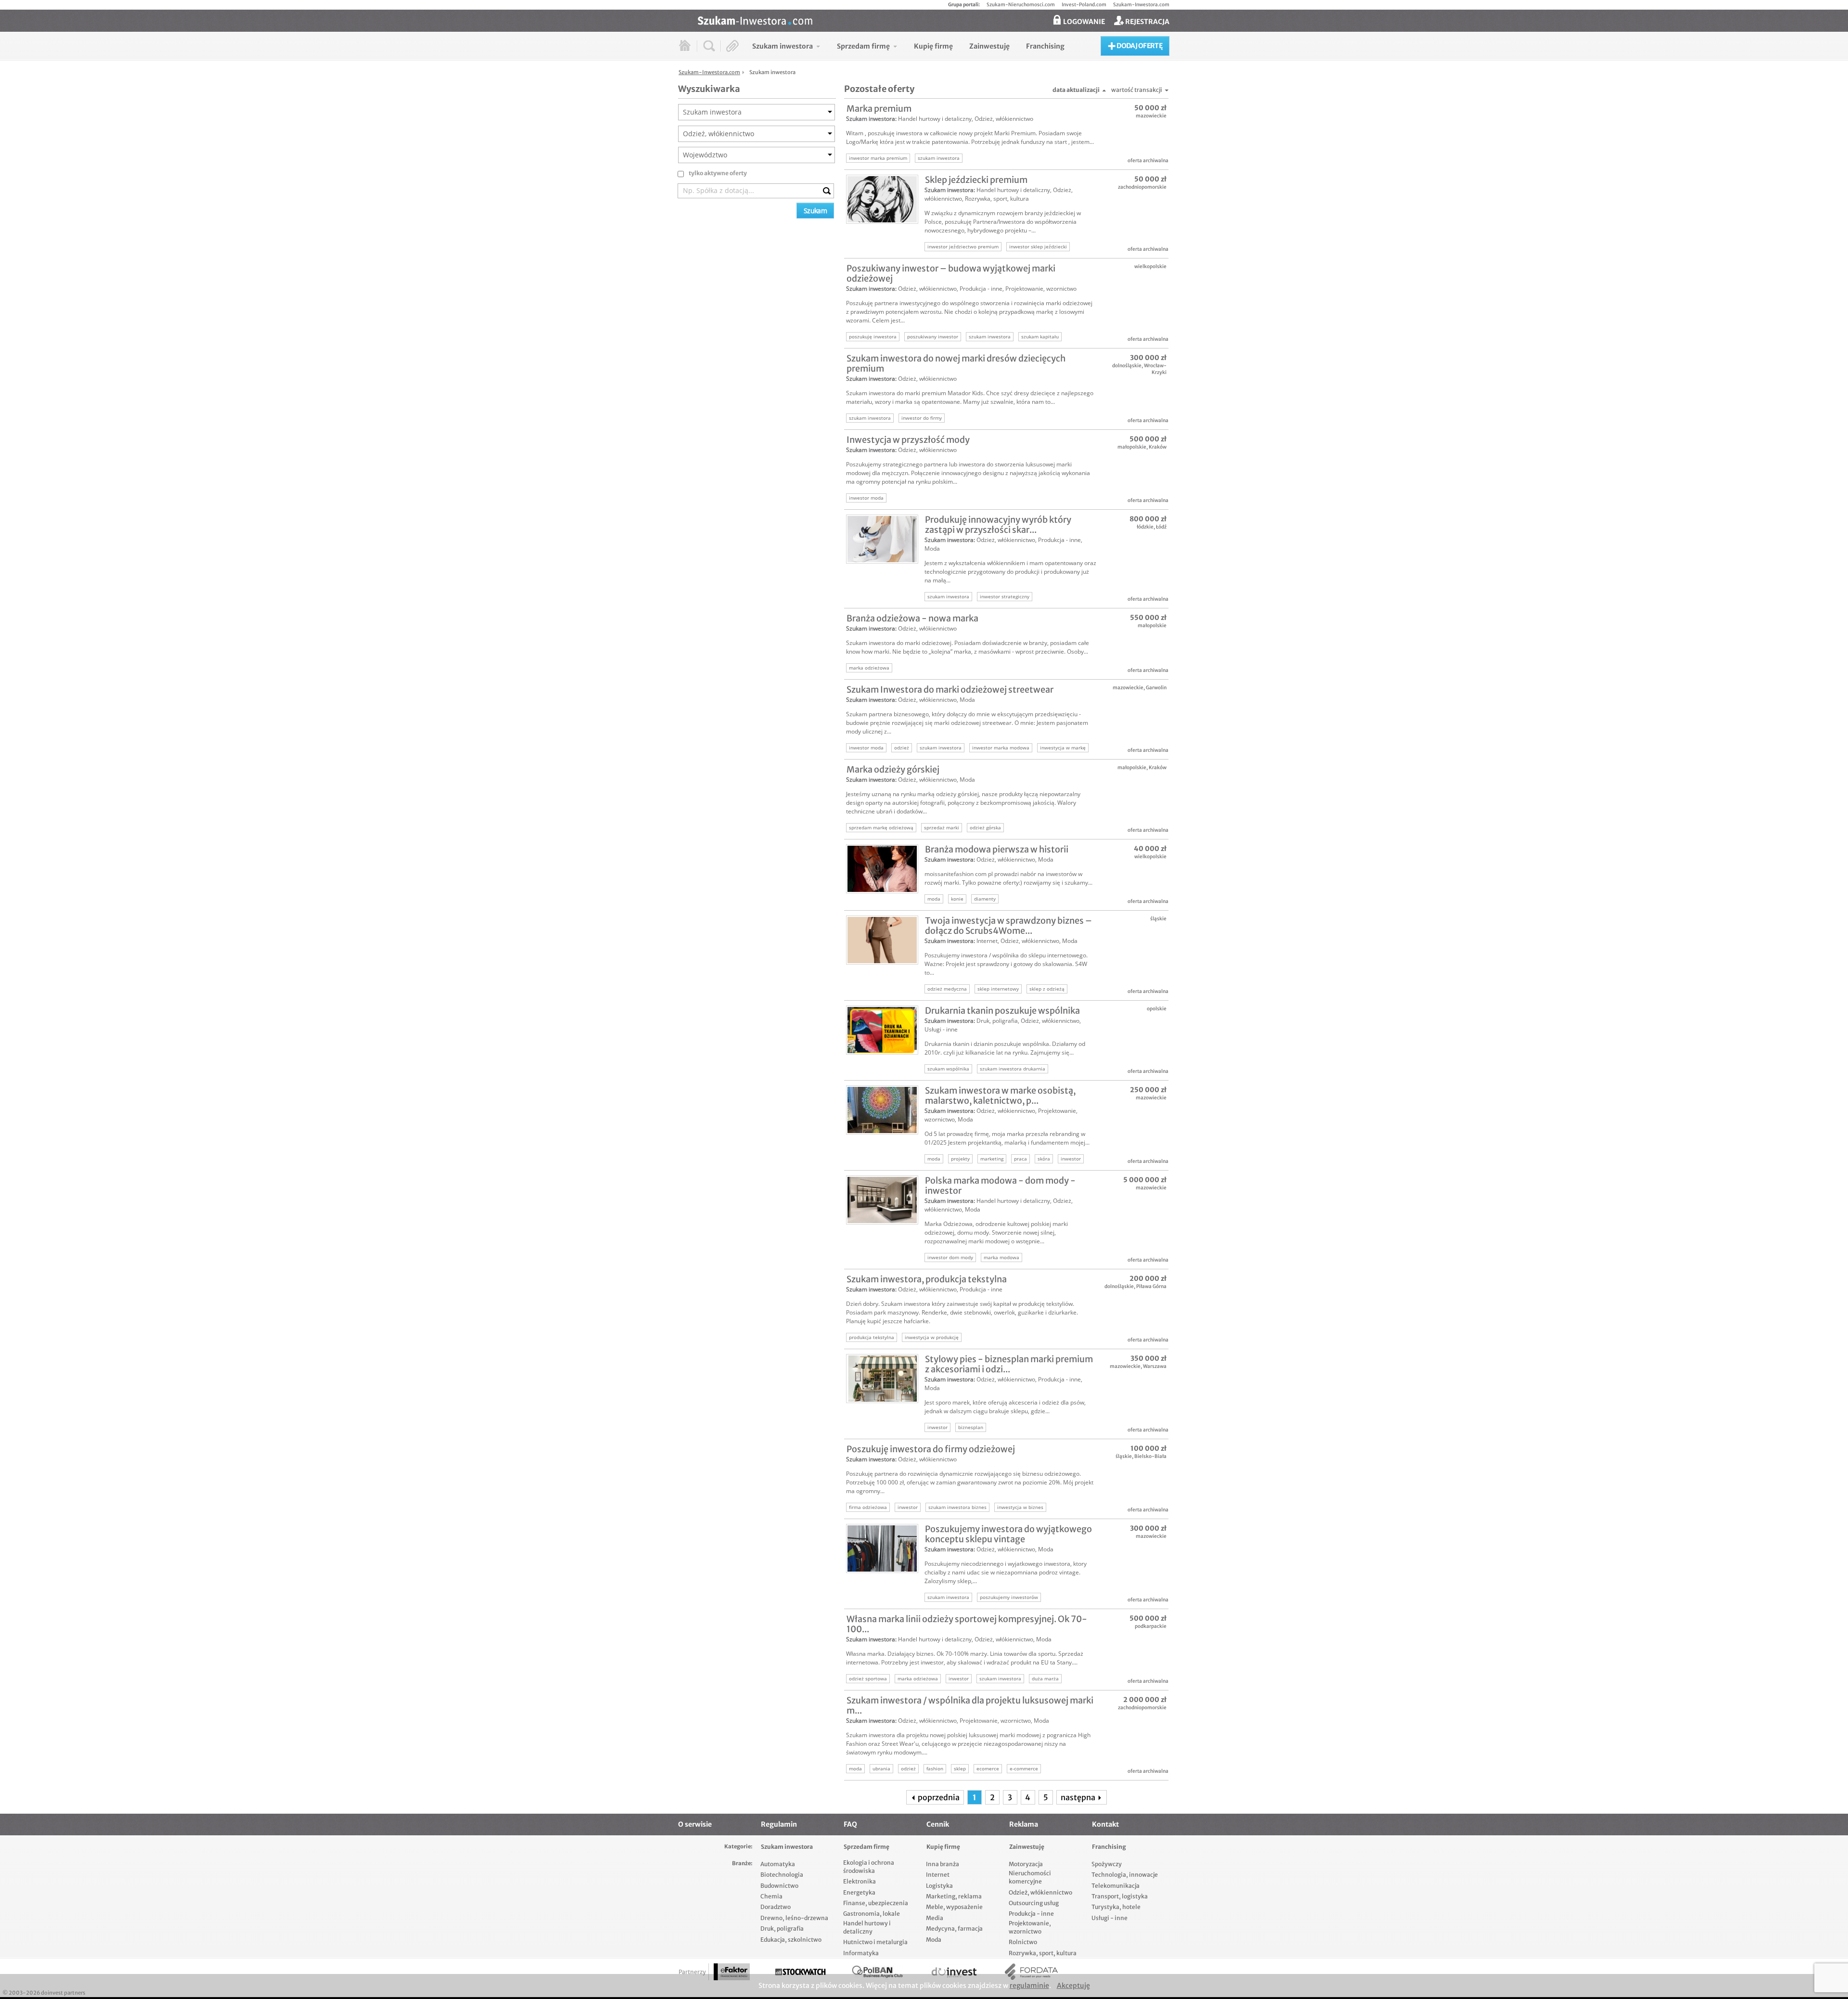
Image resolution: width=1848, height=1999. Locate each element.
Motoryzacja (1026, 1864)
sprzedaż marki (942, 827)
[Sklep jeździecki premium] (882, 199)
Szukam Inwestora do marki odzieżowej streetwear (950, 690)
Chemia (771, 1896)
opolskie (1157, 1009)
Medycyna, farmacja (954, 1928)
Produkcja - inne (981, 289)
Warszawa (1155, 1366)
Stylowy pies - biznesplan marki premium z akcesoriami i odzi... (1009, 1364)
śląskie (1158, 919)
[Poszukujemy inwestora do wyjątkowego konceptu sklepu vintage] (882, 1548)
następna (1079, 1797)
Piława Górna (1151, 1286)
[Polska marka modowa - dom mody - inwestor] (882, 1200)
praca (1020, 1159)
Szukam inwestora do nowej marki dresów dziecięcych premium (956, 363)
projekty (960, 1159)
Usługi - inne (941, 1029)
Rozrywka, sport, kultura (997, 199)
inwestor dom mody (950, 1257)
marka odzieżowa (869, 668)
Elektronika (860, 1881)
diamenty (985, 899)
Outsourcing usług (1034, 1903)
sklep (960, 1768)
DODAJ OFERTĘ (1139, 46)
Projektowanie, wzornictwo (1041, 289)
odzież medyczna (947, 989)
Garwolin (1156, 688)
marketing (992, 1159)
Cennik (938, 1824)
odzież (902, 748)
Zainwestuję (1027, 1847)
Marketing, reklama (954, 1896)
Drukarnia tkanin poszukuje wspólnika (1002, 1011)
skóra (1044, 1159)
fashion (935, 1768)
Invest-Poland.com (1084, 5)
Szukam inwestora (871, 119)
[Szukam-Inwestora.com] (934, 20)
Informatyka (861, 1953)
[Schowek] (733, 46)
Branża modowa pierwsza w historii (997, 849)
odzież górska (985, 827)
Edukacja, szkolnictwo (791, 1940)
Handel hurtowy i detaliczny (935, 119)
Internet (987, 941)
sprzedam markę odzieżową (881, 827)
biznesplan (971, 1427)
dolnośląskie (1127, 366)
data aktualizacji (1076, 90)
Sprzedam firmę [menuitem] (863, 46)
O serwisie (695, 1824)
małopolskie (1132, 447)
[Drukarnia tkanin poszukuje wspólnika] (882, 1030)
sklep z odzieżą (1047, 989)
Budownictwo (779, 1886)
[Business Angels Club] (877, 1972)
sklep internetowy (998, 989)
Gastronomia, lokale (872, 1914)
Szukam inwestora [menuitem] (783, 46)
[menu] (908, 46)
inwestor (1071, 1159)
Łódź (1161, 527)
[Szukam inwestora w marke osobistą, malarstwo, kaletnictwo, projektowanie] (882, 1110)
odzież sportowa (868, 1678)
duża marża (1045, 1678)
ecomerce (988, 1768)
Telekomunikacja (1116, 1886)
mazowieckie (1151, 116)
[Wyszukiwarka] (709, 46)
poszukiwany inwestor (933, 336)
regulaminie (1029, 1986)
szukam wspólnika (948, 1069)
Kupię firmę (943, 1847)
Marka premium (879, 109)
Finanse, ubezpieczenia (876, 1903)
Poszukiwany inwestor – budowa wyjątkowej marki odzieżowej (951, 273)
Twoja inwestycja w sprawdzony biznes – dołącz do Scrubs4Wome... (1008, 926)
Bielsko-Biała (1150, 1456)
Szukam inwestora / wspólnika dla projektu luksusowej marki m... (970, 1705)
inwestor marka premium (878, 158)
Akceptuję (1073, 1986)
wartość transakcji (1137, 90)
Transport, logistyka (1120, 1896)
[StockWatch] (800, 1972)
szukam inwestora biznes (957, 1507)
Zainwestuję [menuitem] (989, 46)
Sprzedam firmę (866, 1847)
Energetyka (859, 1892)
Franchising (1109, 1847)
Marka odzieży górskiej (893, 769)
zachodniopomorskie (1142, 187)
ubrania (881, 1768)
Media (935, 1918)
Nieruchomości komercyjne (1030, 1877)
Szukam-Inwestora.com (1141, 5)
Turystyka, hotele (1116, 1907)
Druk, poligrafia (997, 1021)
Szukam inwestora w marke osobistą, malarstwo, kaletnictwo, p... (1000, 1096)
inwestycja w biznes (1020, 1507)
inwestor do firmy (922, 418)
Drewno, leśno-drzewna (794, 1918)
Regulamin (779, 1824)
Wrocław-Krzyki (1155, 369)
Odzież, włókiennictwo (1004, 119)
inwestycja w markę (1063, 748)
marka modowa (1001, 1257)
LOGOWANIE (1083, 22)
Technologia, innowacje (1125, 1875)
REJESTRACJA (1147, 22)
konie (957, 899)
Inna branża (943, 1864)
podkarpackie (1151, 1626)
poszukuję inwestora (873, 336)
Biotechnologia (782, 1875)
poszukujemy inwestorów (1009, 1597)
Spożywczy (1107, 1864)
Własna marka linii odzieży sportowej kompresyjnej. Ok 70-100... (967, 1624)
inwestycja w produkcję (932, 1337)
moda (934, 899)
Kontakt (1105, 1824)
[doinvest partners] (954, 1972)
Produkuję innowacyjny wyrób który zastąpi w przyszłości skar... (998, 525)
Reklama (1024, 1824)
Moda (932, 548)
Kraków (1158, 447)
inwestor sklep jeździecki (1038, 246)
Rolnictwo (1023, 1942)
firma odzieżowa (868, 1507)
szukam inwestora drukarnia (1013, 1069)
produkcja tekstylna (872, 1337)
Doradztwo (776, 1907)
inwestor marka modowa (1001, 748)
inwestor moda (866, 498)
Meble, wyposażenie (954, 1907)
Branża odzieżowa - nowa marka (912, 618)
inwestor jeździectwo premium (963, 246)
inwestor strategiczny (1005, 596)
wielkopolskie (1150, 266)
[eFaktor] (732, 1972)
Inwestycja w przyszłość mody (908, 440)
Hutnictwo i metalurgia (875, 1942)
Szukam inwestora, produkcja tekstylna (927, 1279)
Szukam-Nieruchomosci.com (1021, 5)
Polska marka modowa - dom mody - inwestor (1000, 1186)
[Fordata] (1031, 1972)
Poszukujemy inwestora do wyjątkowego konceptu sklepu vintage (1008, 1534)
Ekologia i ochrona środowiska (869, 1867)
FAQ (850, 1824)
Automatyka (778, 1864)
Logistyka (939, 1886)
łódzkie (1145, 527)
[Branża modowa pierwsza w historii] (882, 869)
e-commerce (1024, 1768)
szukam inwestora (939, 158)
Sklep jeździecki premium (976, 180)
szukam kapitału (1040, 336)
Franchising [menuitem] (1045, 46)
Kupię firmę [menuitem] (933, 46)
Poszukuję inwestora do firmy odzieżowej (931, 1449)
